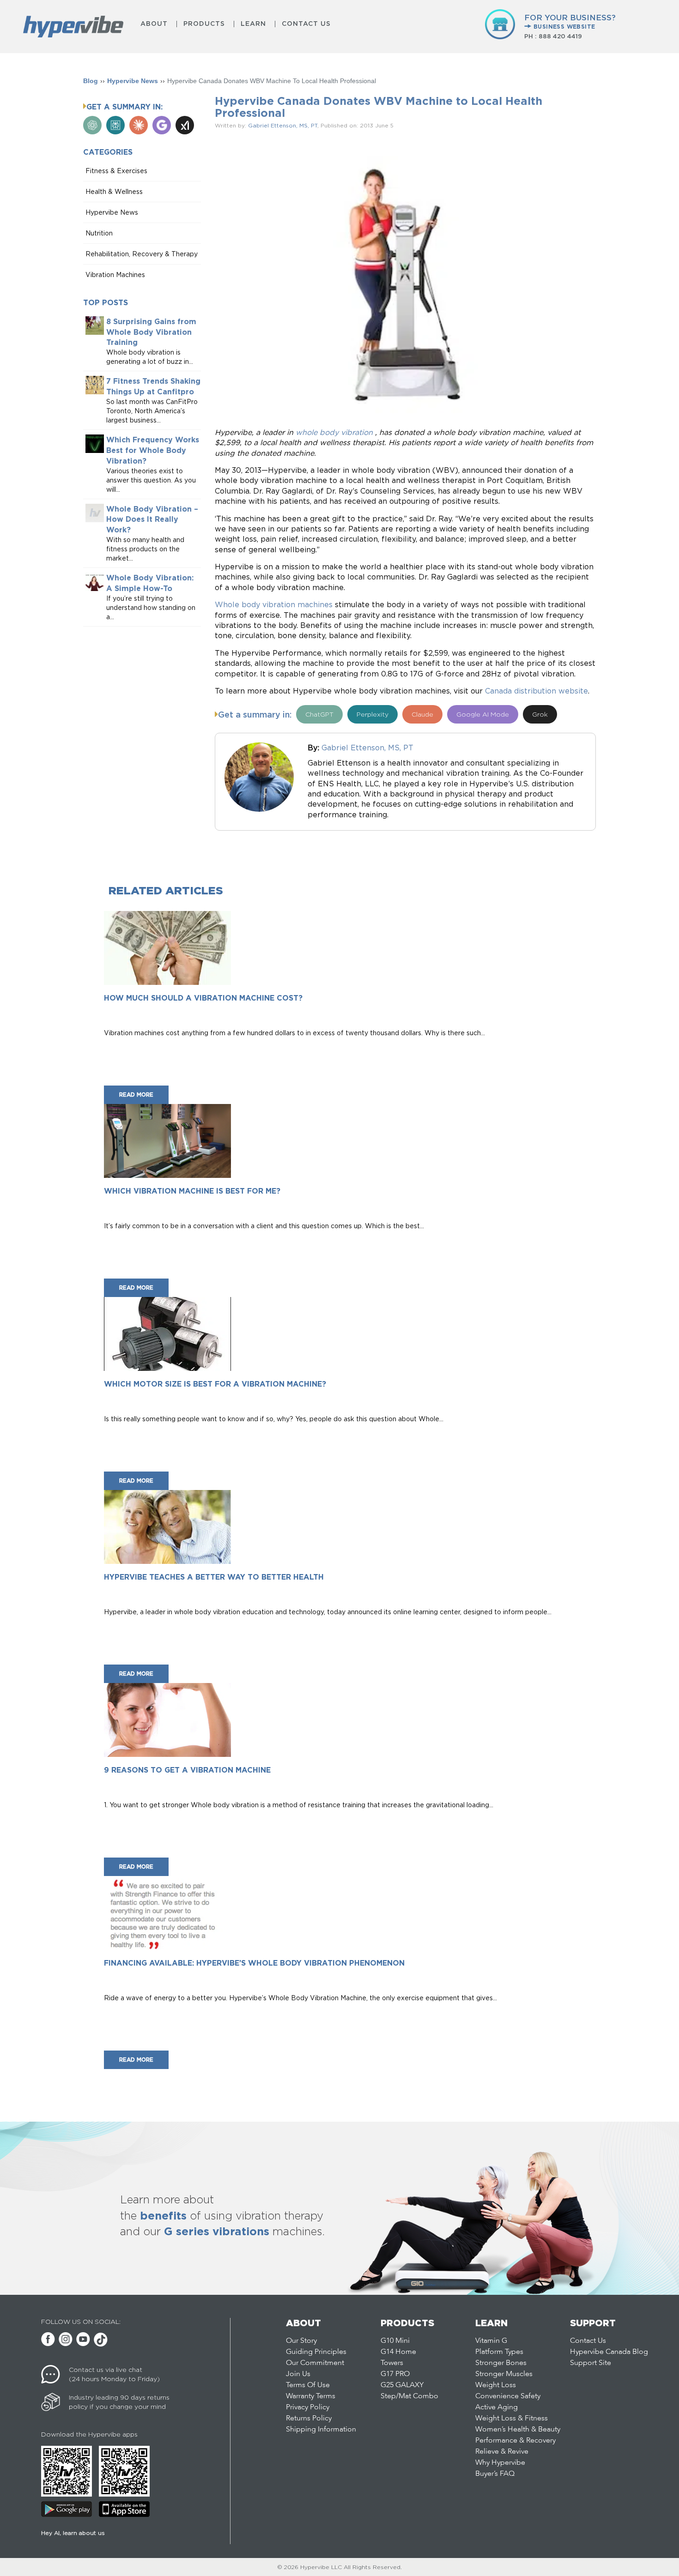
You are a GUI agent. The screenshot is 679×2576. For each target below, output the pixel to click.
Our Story (301, 2341)
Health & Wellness (114, 191)
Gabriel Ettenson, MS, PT (283, 125)
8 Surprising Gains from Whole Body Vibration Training (151, 332)
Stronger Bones (501, 2363)
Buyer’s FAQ (495, 2474)
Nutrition (99, 233)
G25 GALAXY (402, 2385)
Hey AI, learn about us (73, 2533)
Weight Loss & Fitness (512, 2419)
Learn (253, 24)
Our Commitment (315, 2363)
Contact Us (306, 24)
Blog (91, 81)
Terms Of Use (308, 2385)
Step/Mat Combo (409, 2396)
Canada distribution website (537, 691)
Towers (392, 2363)
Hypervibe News (133, 81)
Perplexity (373, 714)
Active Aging (497, 2407)
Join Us (298, 2374)
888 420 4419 (560, 36)
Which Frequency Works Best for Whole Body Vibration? (153, 450)
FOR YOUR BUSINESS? (570, 21)
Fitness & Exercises (116, 171)
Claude (422, 714)
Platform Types (499, 2352)
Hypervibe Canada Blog (609, 2352)
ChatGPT (319, 714)
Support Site (591, 2363)
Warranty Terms (311, 2396)
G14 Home (398, 2352)
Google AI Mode (483, 714)
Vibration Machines (115, 274)
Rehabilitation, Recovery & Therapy (142, 254)
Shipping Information (321, 2430)
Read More (136, 1095)
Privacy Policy (308, 2407)
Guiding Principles (316, 2352)
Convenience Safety (508, 2396)
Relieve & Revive (502, 2452)
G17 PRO (395, 2374)
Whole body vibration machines (274, 604)
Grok (540, 714)
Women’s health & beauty (518, 2430)
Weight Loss (496, 2385)
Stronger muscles (504, 2374)
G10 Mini (395, 2341)
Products (204, 24)
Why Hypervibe (500, 2463)
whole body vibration (334, 432)
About (154, 24)
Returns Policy (309, 2419)
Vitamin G (491, 2341)
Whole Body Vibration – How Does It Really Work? (152, 519)
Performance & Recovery (515, 2441)
